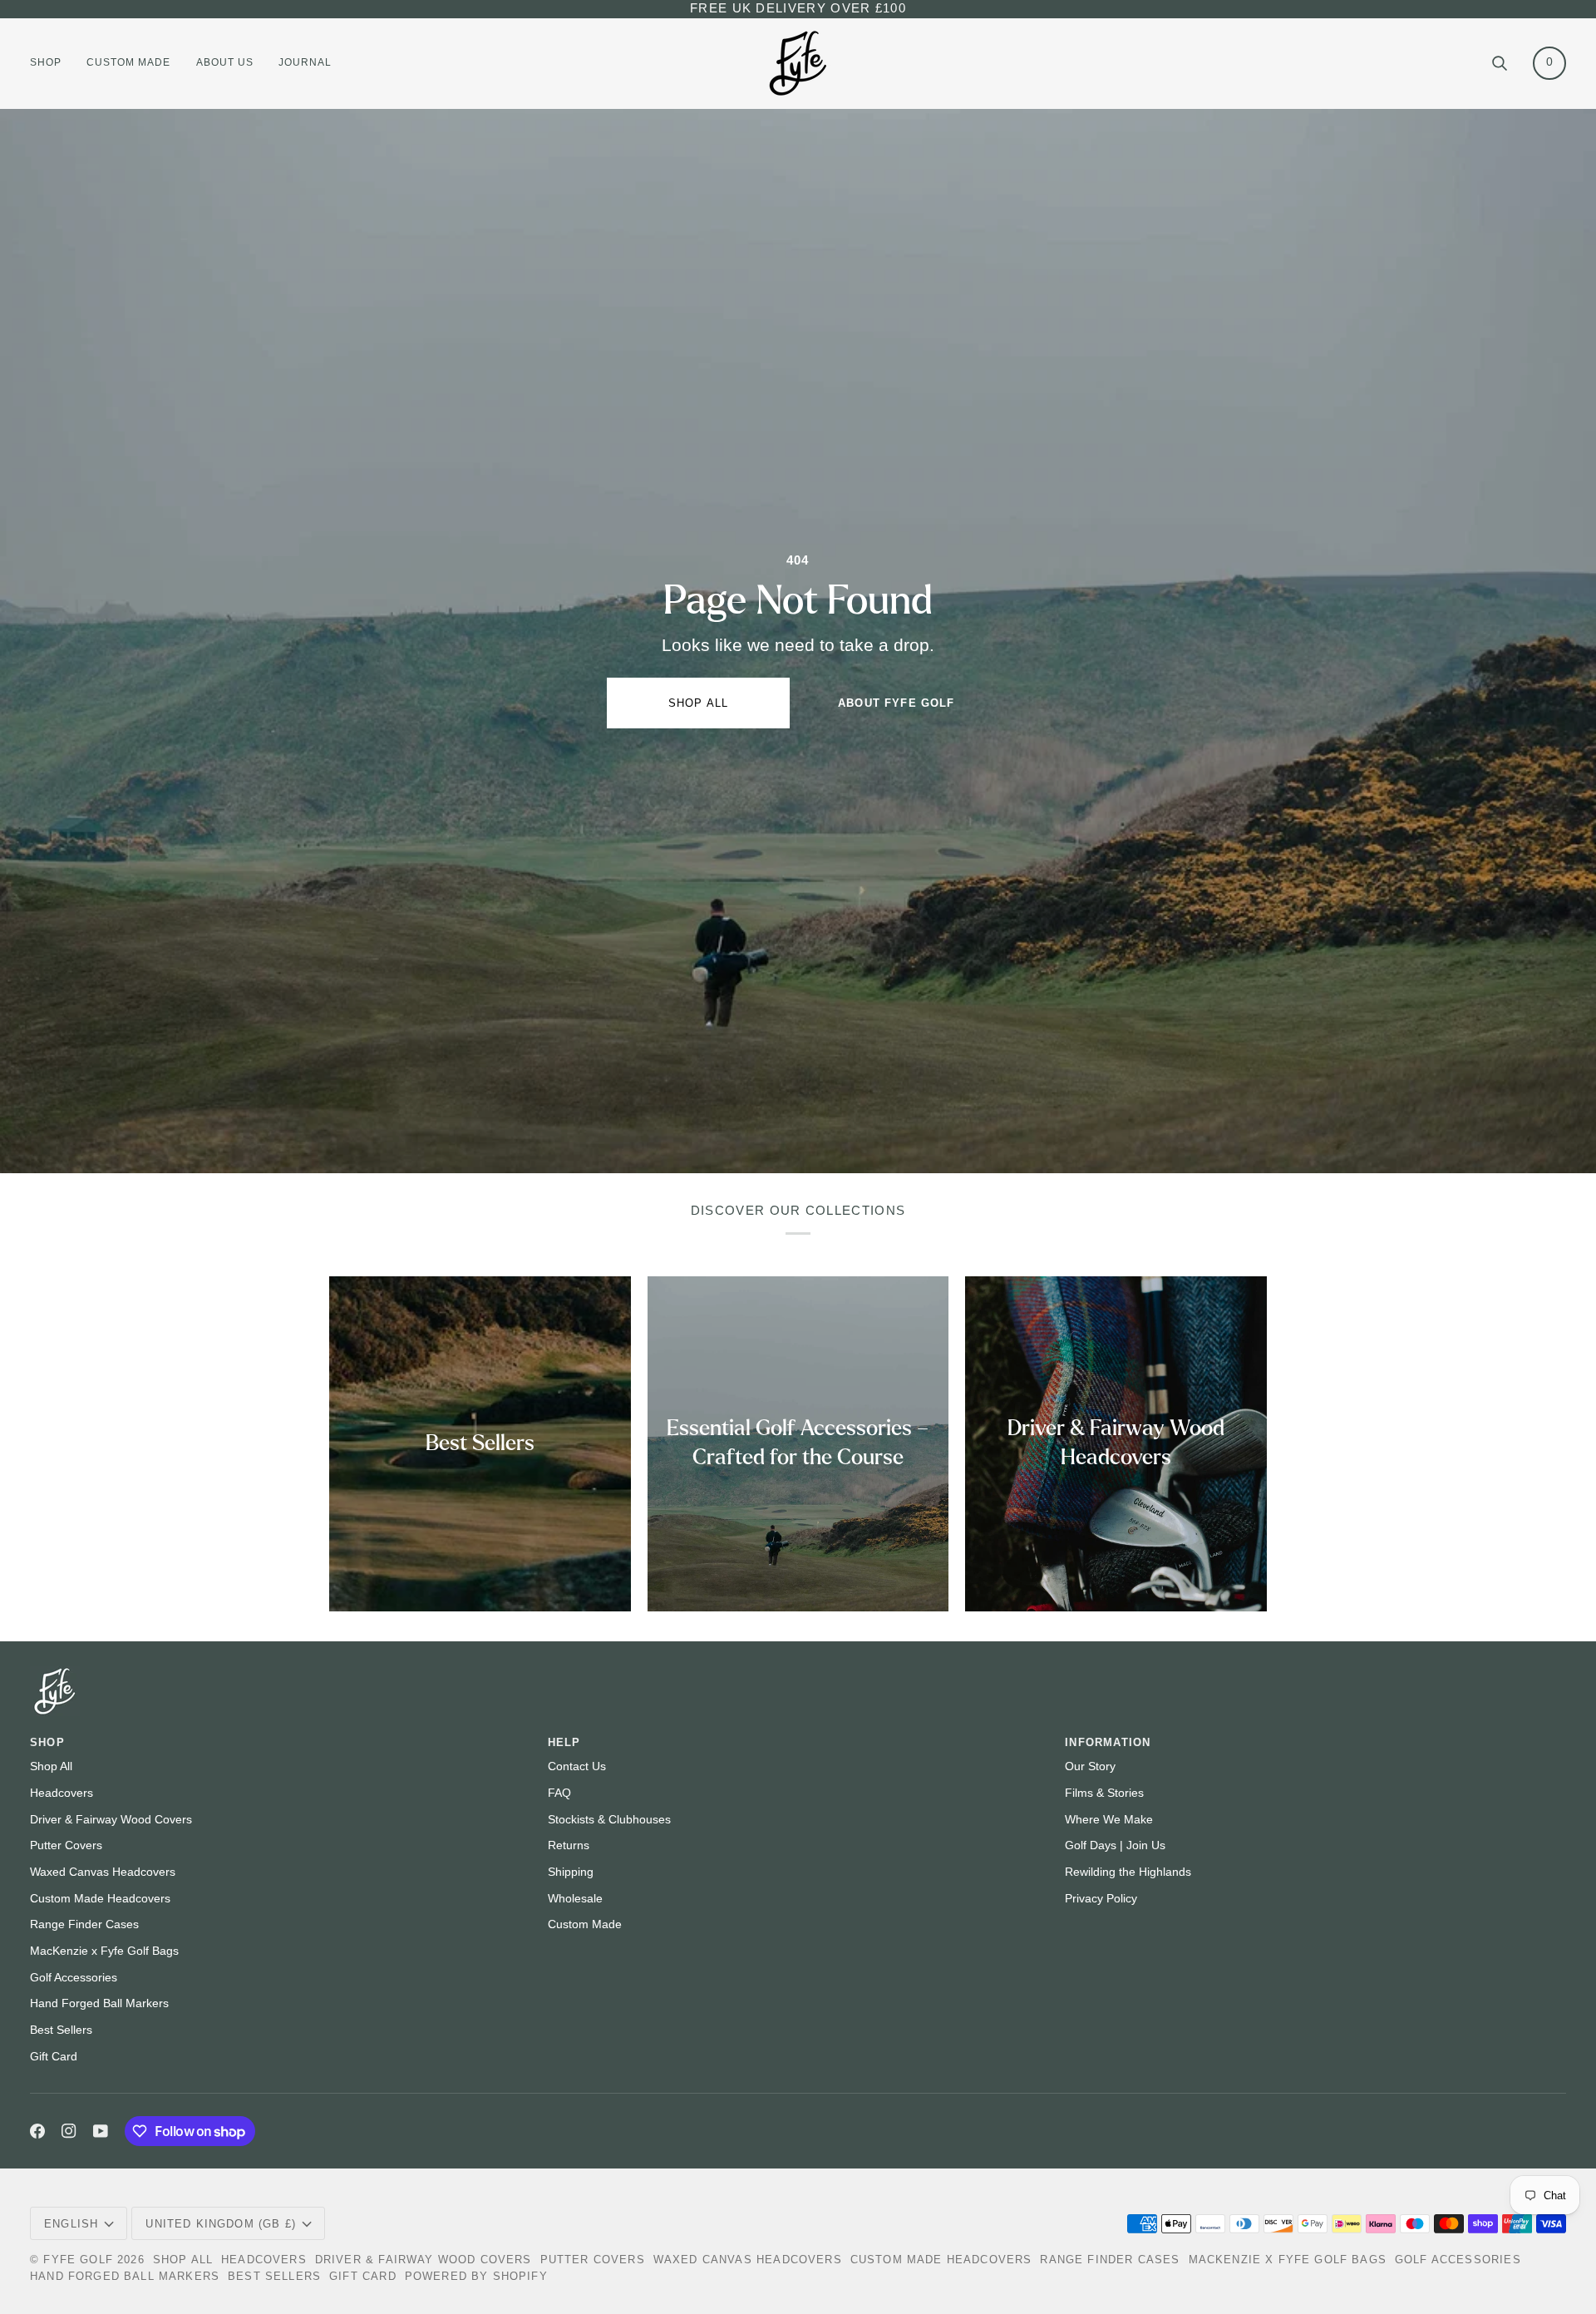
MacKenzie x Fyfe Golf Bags (104, 1951)
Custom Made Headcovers (100, 1899)
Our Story (1090, 1766)
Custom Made (585, 1924)
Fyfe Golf (78, 2260)
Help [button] (564, 1742)
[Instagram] (69, 2131)
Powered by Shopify (476, 2276)
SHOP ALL (698, 703)
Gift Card (54, 2057)
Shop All (51, 1766)
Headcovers (62, 1793)
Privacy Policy (1101, 1899)
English (71, 2224)
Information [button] (1108, 1742)
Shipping (571, 1872)
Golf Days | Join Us (1115, 1845)
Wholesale (575, 1899)
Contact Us (577, 1766)
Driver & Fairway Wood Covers (111, 1820)
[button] (52, 63)
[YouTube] (101, 2131)
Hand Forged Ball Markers (99, 2003)
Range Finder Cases (84, 1924)
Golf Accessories (74, 1978)
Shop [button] (47, 1742)
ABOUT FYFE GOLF (897, 703)
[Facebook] (37, 2131)
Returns (569, 1845)
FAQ (559, 1793)
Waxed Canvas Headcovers (103, 1872)
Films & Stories (1104, 1793)
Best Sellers (61, 2030)
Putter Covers (66, 1845)
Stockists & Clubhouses (609, 1820)
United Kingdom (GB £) (221, 2224)
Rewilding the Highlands (1128, 1872)
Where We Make (1109, 1820)
